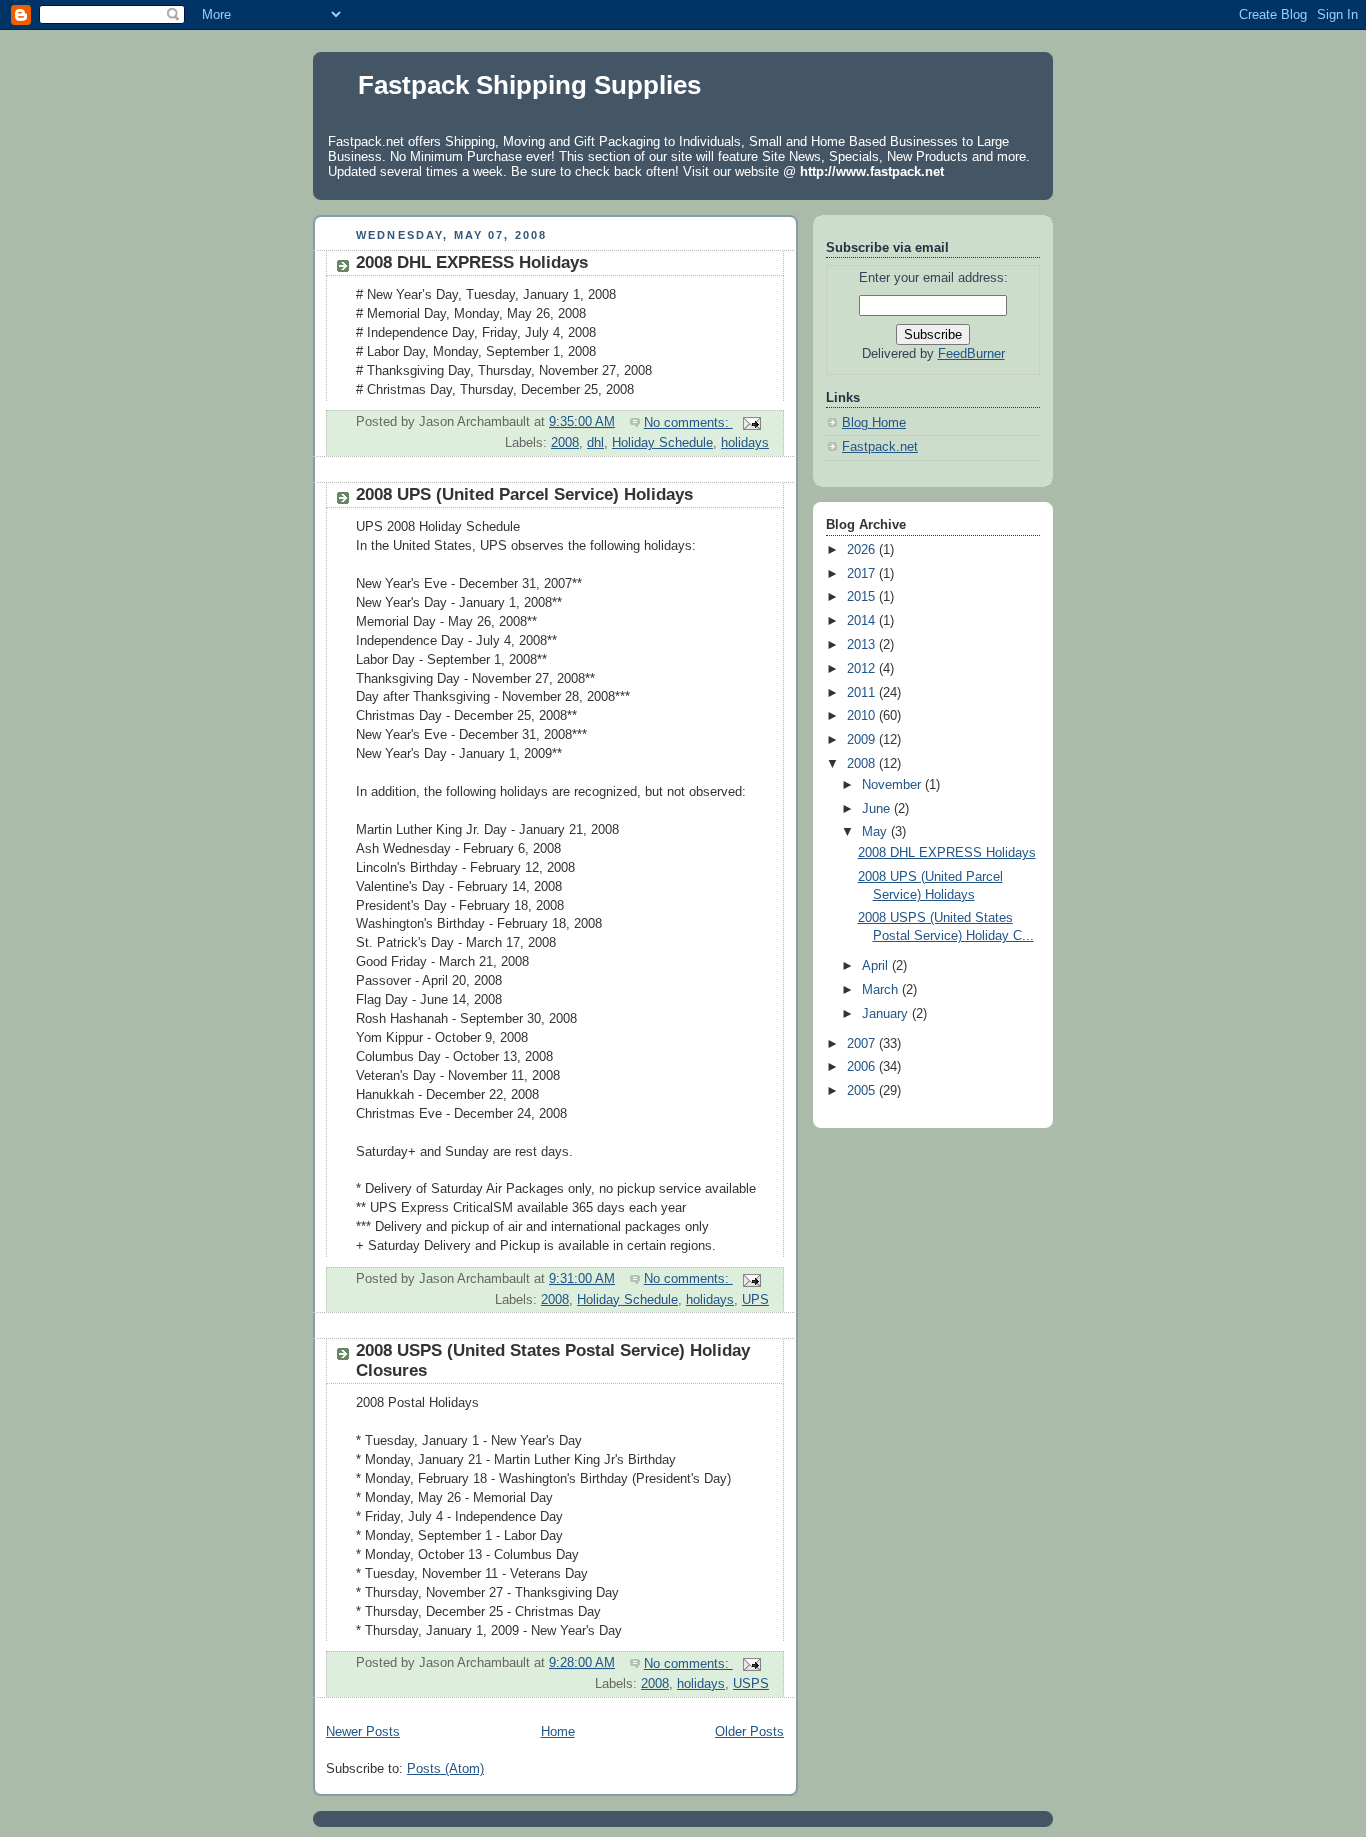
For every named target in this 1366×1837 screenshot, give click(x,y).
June (878, 809)
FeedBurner (971, 354)
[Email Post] (751, 423)
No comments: (688, 423)
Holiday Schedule (662, 443)
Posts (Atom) (445, 1769)
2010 (863, 716)
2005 (863, 1091)
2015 (863, 597)
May (876, 832)
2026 (863, 550)
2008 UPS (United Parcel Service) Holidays (524, 494)
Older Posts (749, 1732)
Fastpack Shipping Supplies (529, 85)
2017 (863, 574)
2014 (863, 621)
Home (558, 1732)
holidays (745, 443)
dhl (595, 443)
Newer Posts (363, 1732)
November (893, 785)
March (882, 990)
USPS (751, 1684)
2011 (863, 693)
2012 (863, 669)
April (877, 966)
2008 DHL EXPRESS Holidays (472, 262)
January (887, 1014)
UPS (755, 1300)
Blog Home (874, 423)
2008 (565, 443)
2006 (863, 1067)
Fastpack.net (880, 447)
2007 (863, 1044)
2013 (863, 645)
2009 (863, 740)
